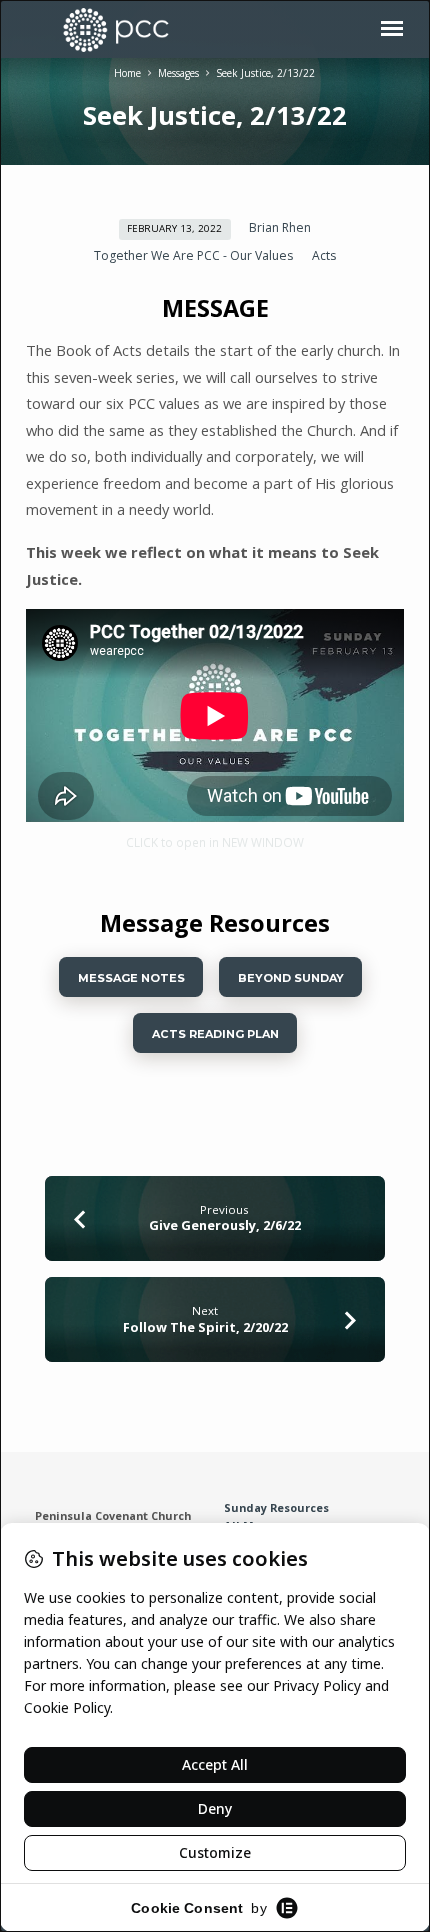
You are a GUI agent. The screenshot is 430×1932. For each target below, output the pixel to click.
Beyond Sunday (291, 978)
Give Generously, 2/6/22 (225, 1225)
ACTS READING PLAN (215, 1034)
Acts (324, 255)
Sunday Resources (276, 1507)
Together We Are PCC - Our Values (193, 255)
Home (127, 73)
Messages (178, 73)
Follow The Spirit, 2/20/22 (205, 1327)
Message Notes (130, 978)
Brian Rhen (280, 227)
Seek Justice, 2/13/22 (265, 73)
